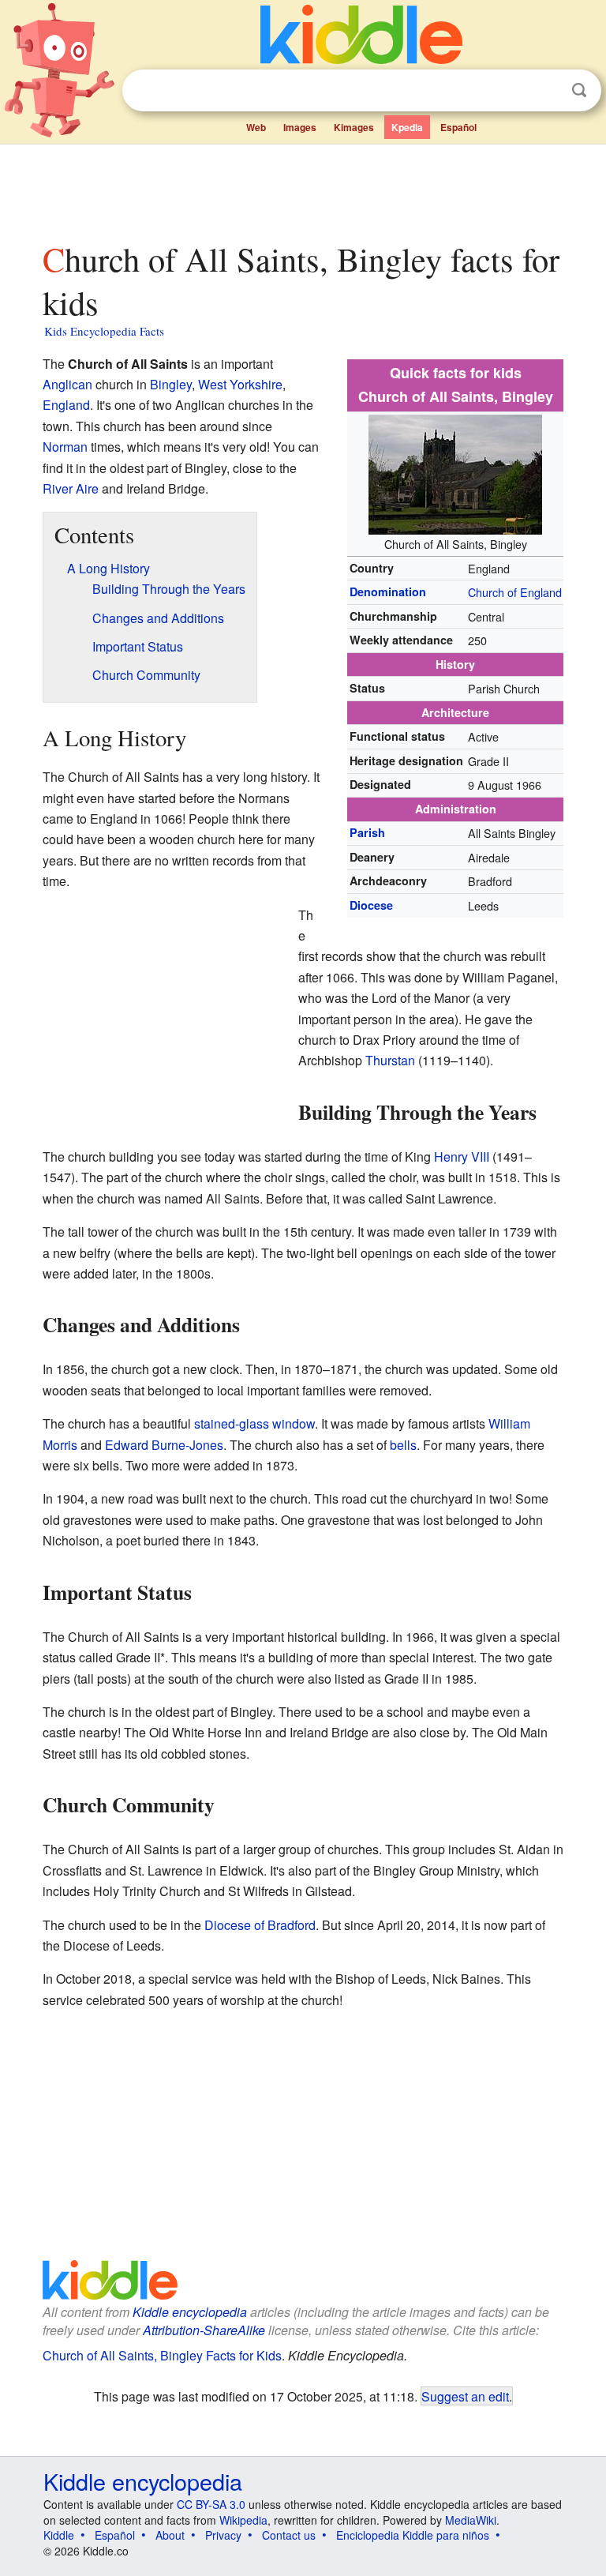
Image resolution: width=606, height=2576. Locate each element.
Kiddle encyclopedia (190, 2312)
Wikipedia (243, 2520)
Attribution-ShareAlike (204, 2330)
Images (300, 127)
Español (458, 127)
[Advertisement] (303, 189)
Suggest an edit (465, 2396)
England (66, 405)
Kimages (354, 127)
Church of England (515, 592)
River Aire (71, 488)
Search (579, 90)
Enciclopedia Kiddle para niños (413, 2535)
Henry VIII (462, 1157)
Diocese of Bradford (260, 1925)
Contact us (289, 2535)
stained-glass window (254, 1423)
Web (256, 127)
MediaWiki (471, 2520)
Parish (367, 832)
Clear (547, 91)
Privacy (223, 2535)
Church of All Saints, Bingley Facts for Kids (162, 2355)
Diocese (371, 905)
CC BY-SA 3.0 (211, 2504)
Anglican (67, 384)
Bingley (171, 384)
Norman (65, 447)
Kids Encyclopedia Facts (104, 331)
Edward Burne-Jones (164, 1445)
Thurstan (390, 1060)
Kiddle (59, 2535)
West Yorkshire (240, 384)
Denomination (388, 591)
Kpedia (407, 127)
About (170, 2535)
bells (403, 1445)
